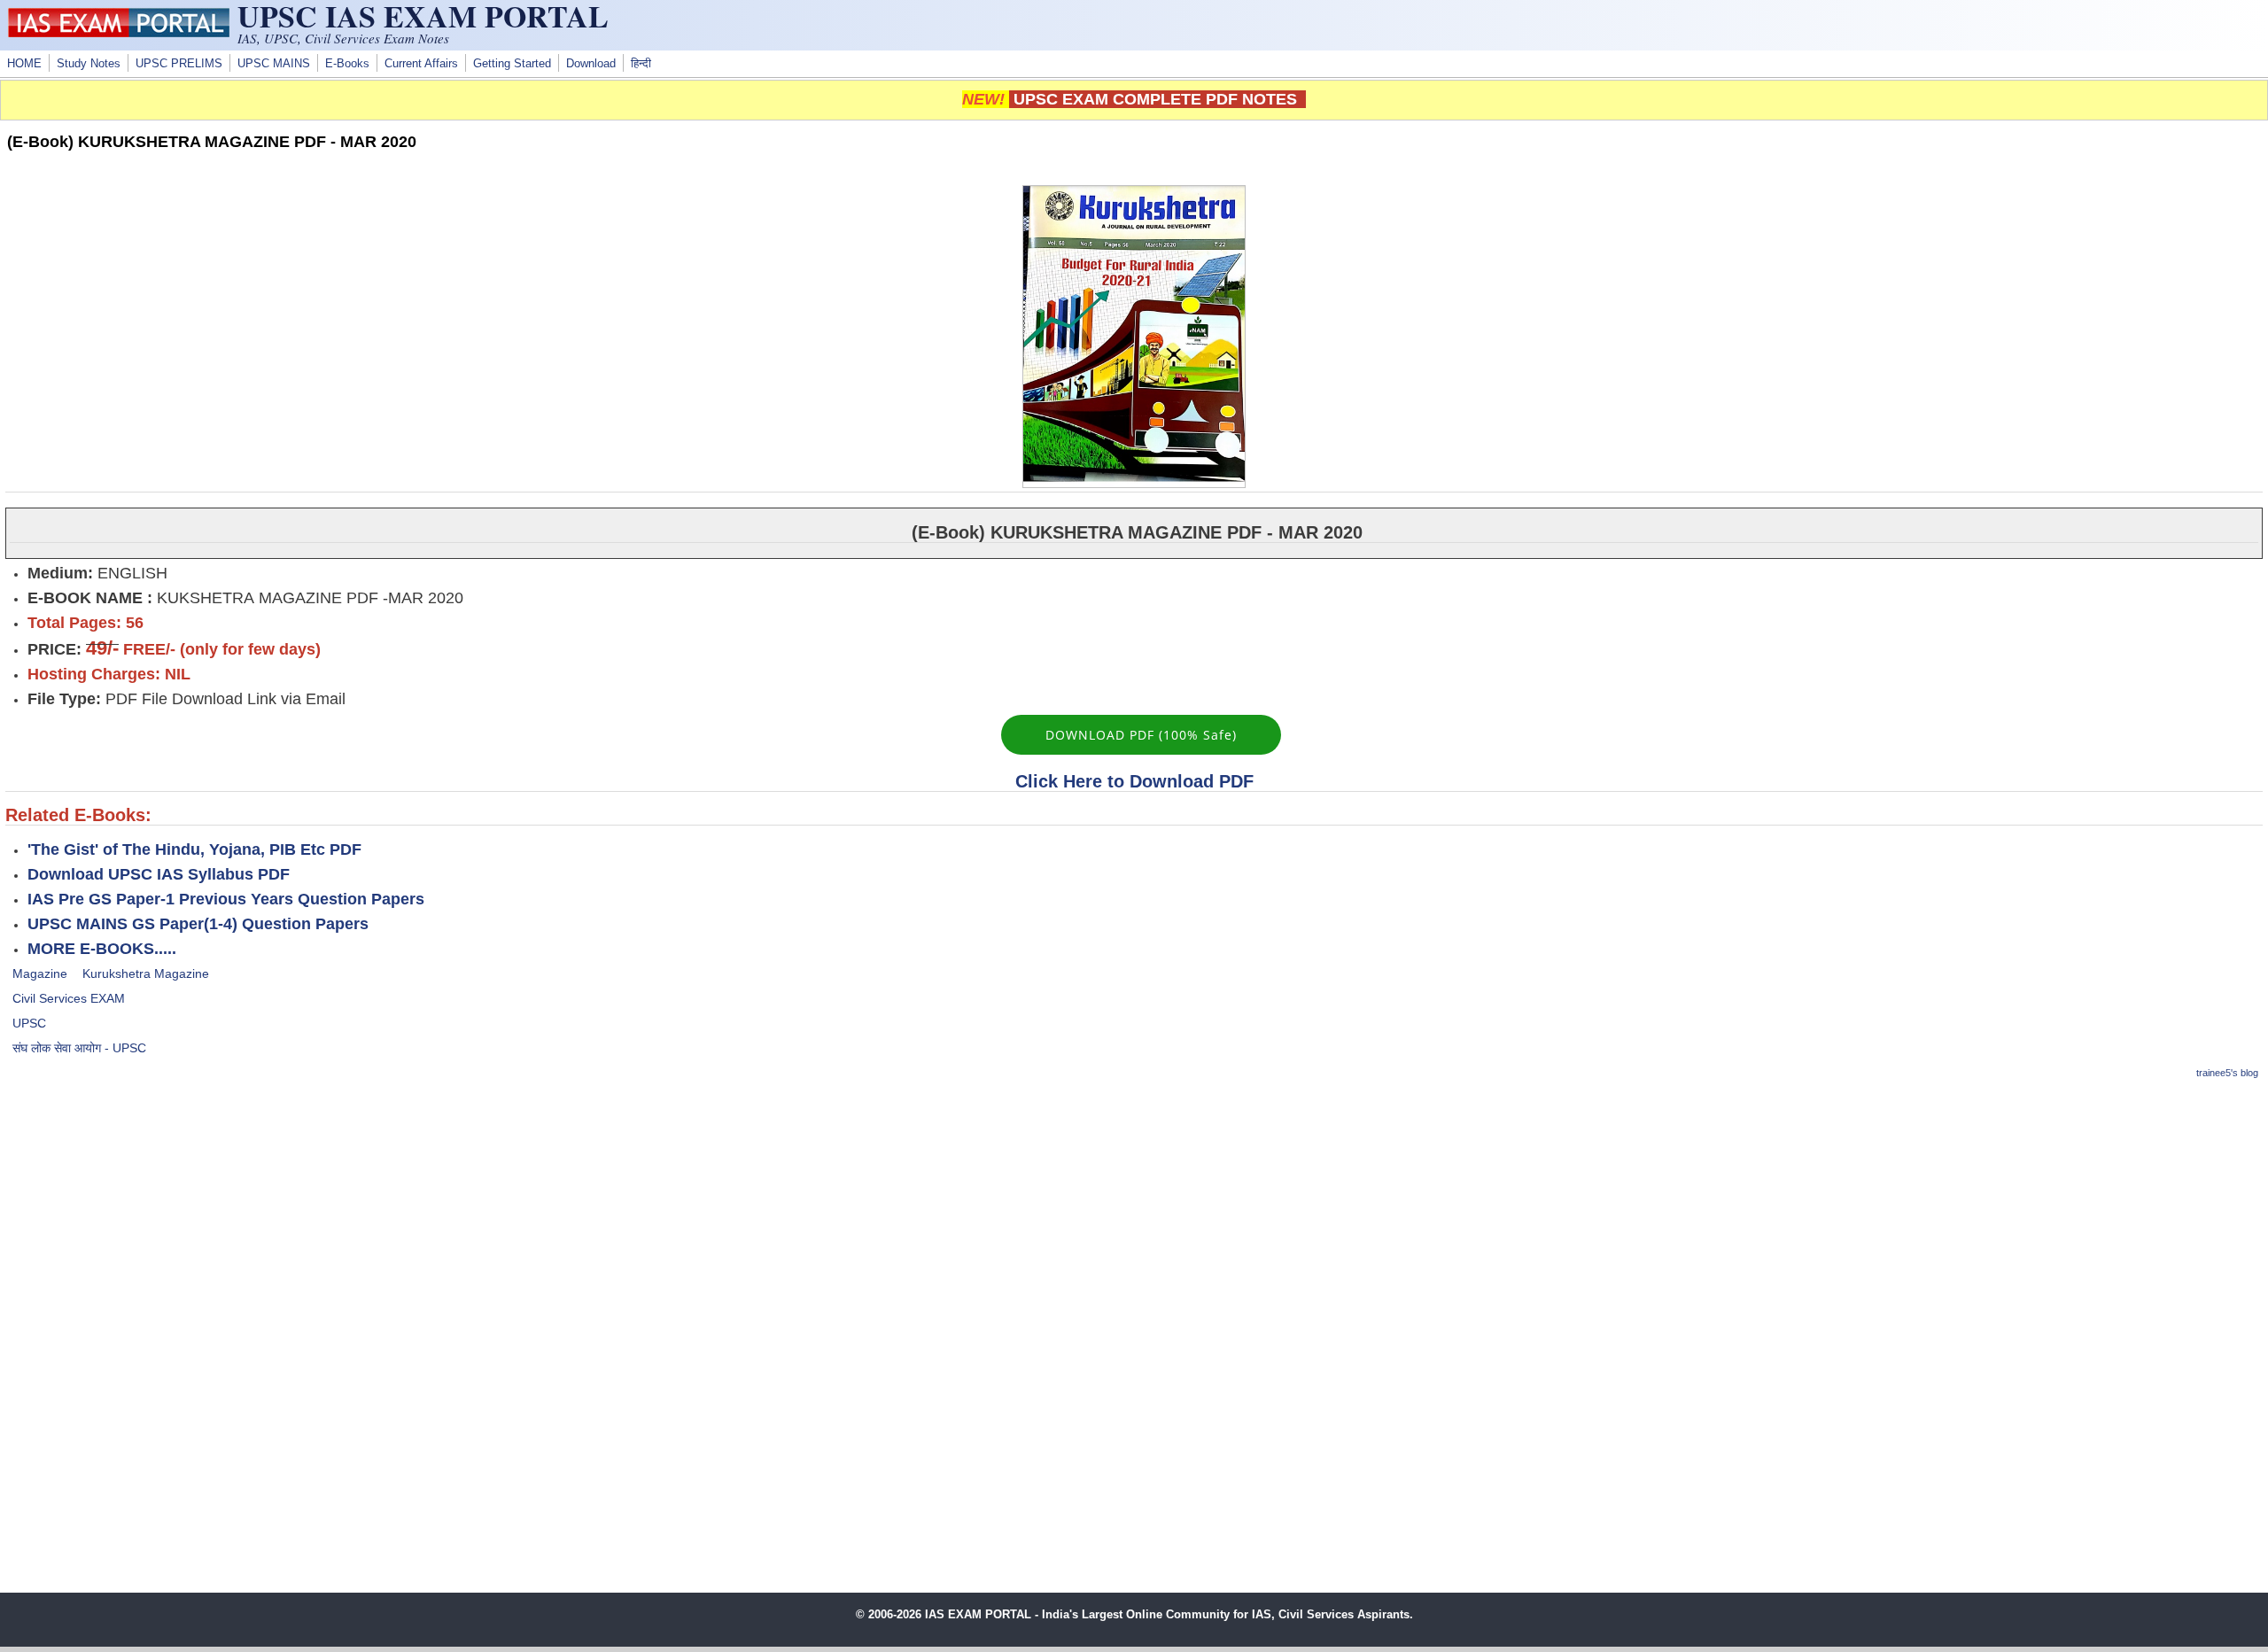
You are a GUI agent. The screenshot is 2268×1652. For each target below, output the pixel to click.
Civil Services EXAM (69, 998)
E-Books (347, 64)
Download (591, 64)
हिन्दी (641, 64)
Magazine (40, 973)
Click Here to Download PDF (1134, 781)
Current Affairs (421, 64)
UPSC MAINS (274, 64)
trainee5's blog (2227, 1073)
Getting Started (512, 64)
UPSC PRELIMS (179, 64)
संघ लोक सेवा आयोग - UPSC (79, 1048)
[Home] (119, 33)
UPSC (29, 1023)
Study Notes (89, 64)
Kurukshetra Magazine (146, 973)
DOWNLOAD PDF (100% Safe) (1141, 735)
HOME (24, 64)
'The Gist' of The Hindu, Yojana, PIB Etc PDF (194, 849)
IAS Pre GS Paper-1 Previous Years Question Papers (226, 899)
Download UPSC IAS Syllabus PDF (159, 874)
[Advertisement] (1134, 1221)
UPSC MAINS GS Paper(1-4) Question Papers (198, 924)
